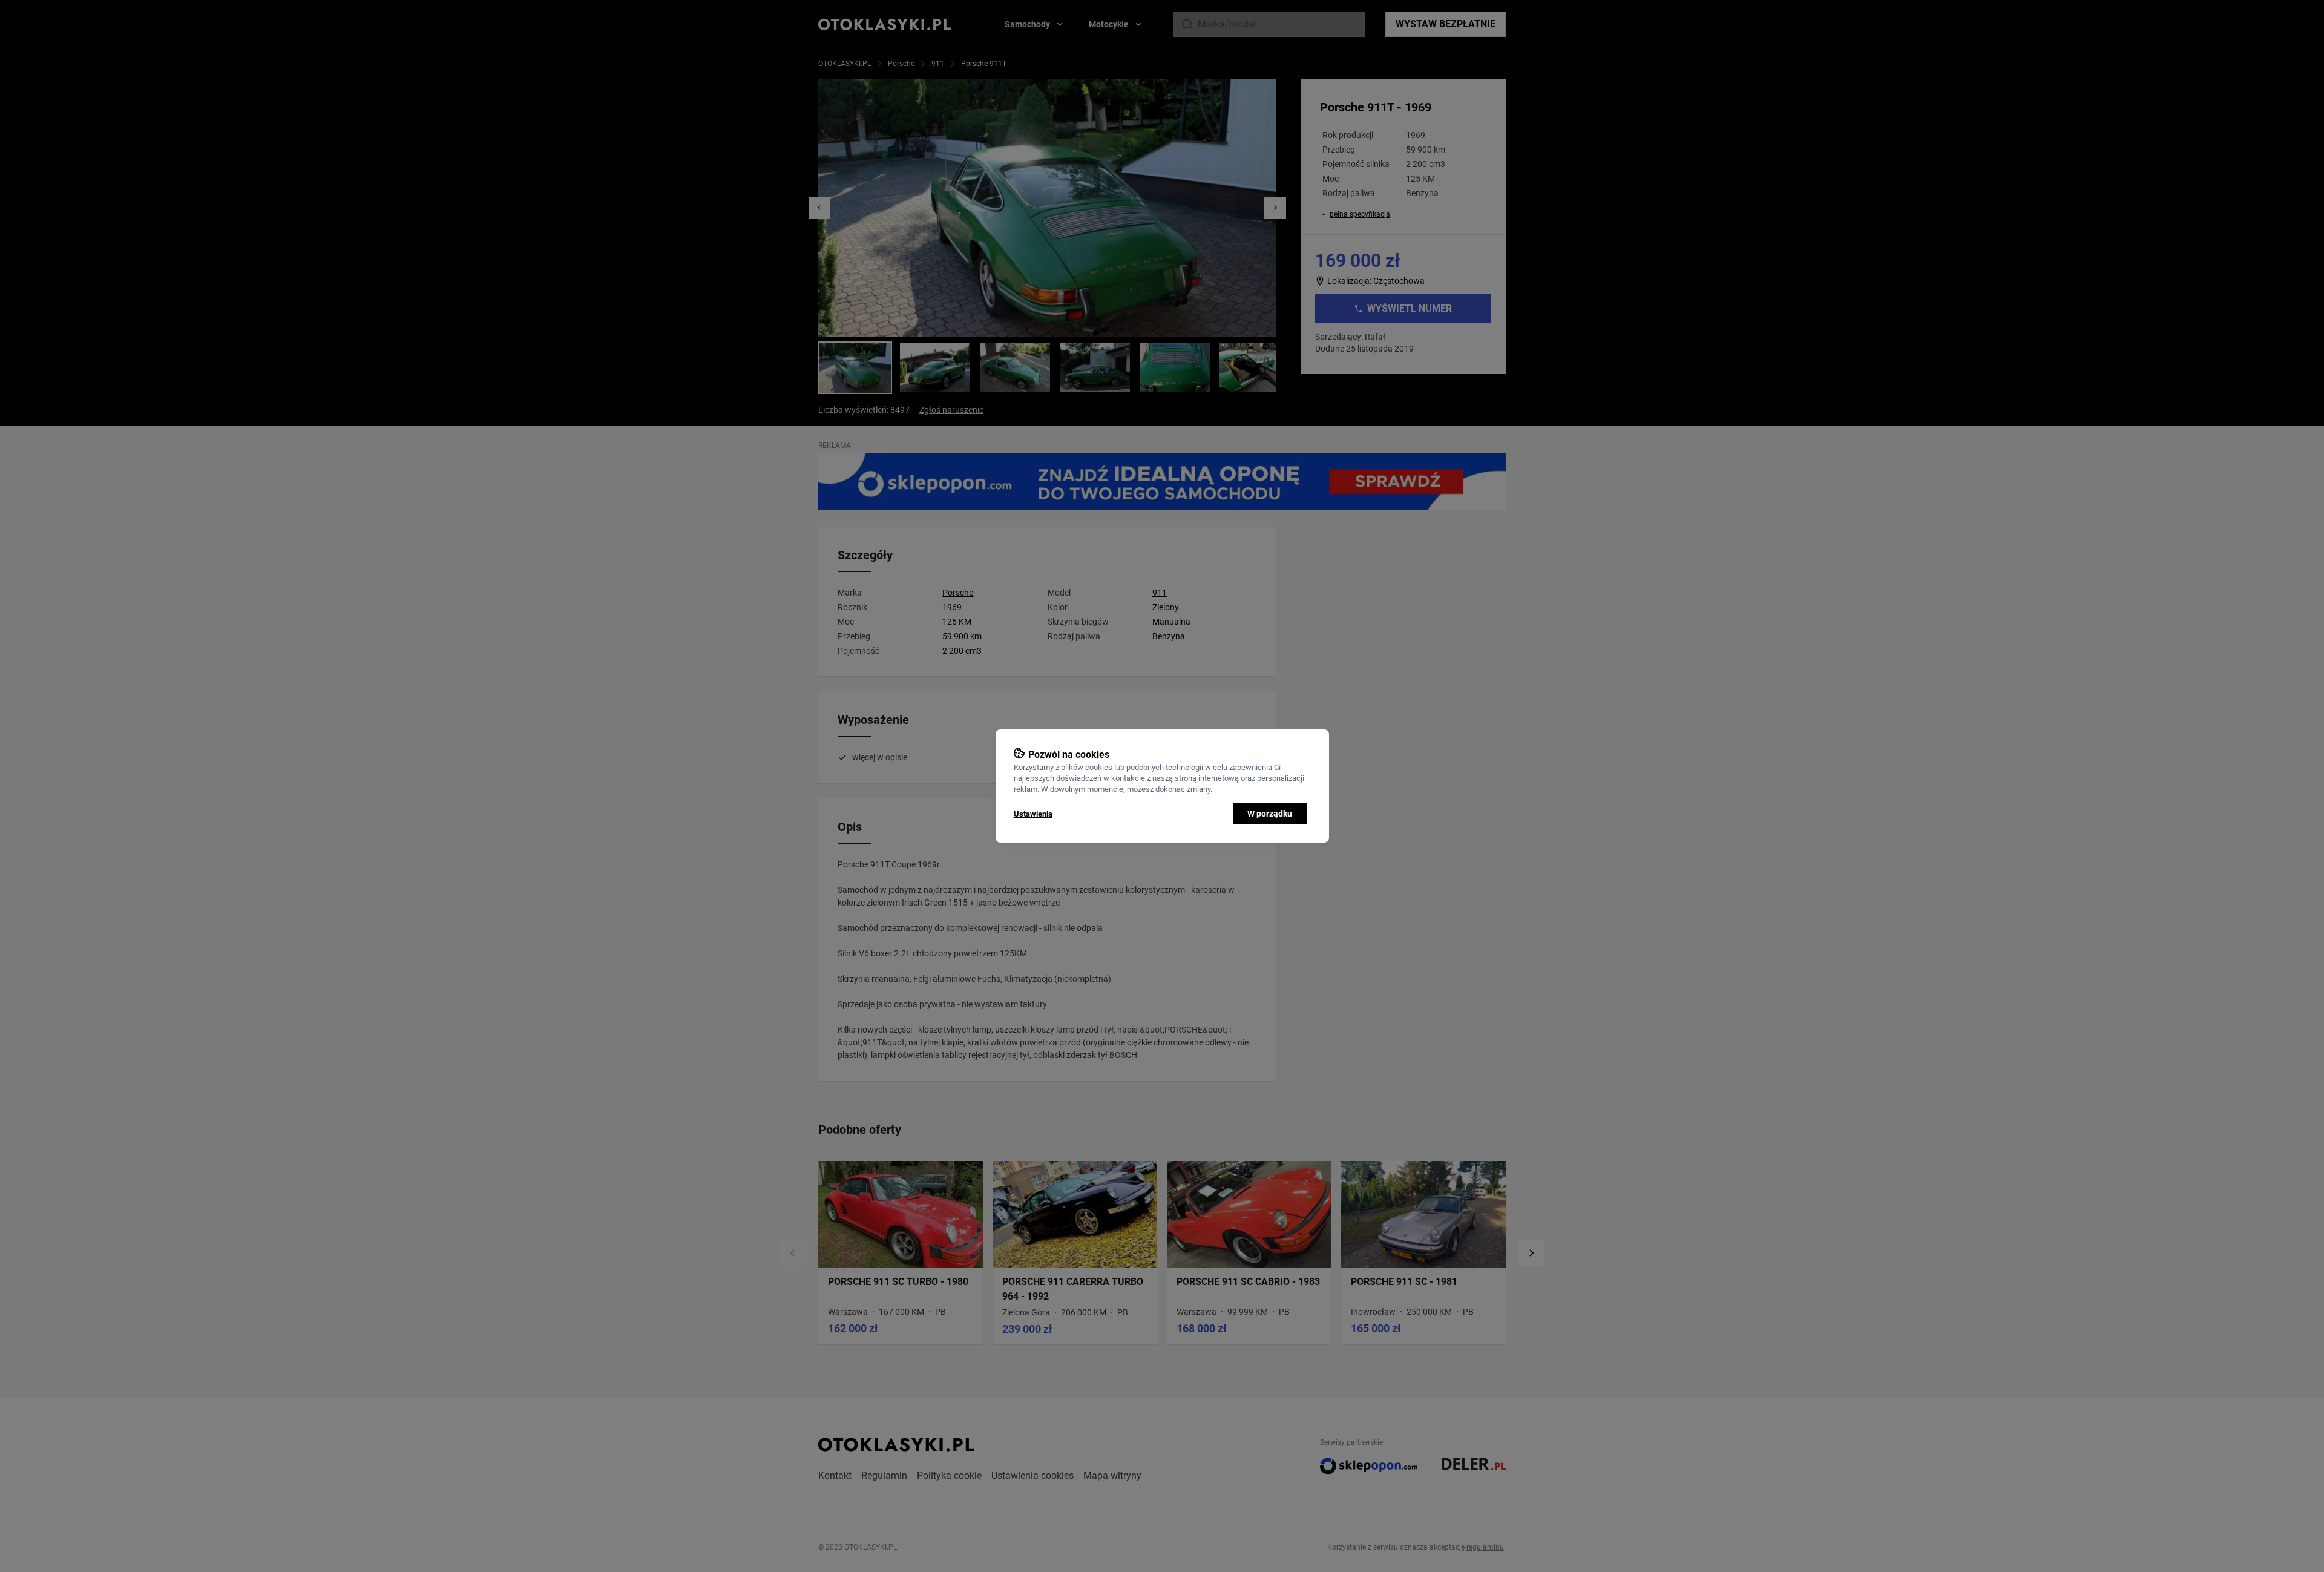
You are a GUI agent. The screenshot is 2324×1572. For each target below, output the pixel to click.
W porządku (1270, 814)
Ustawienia (1033, 814)
